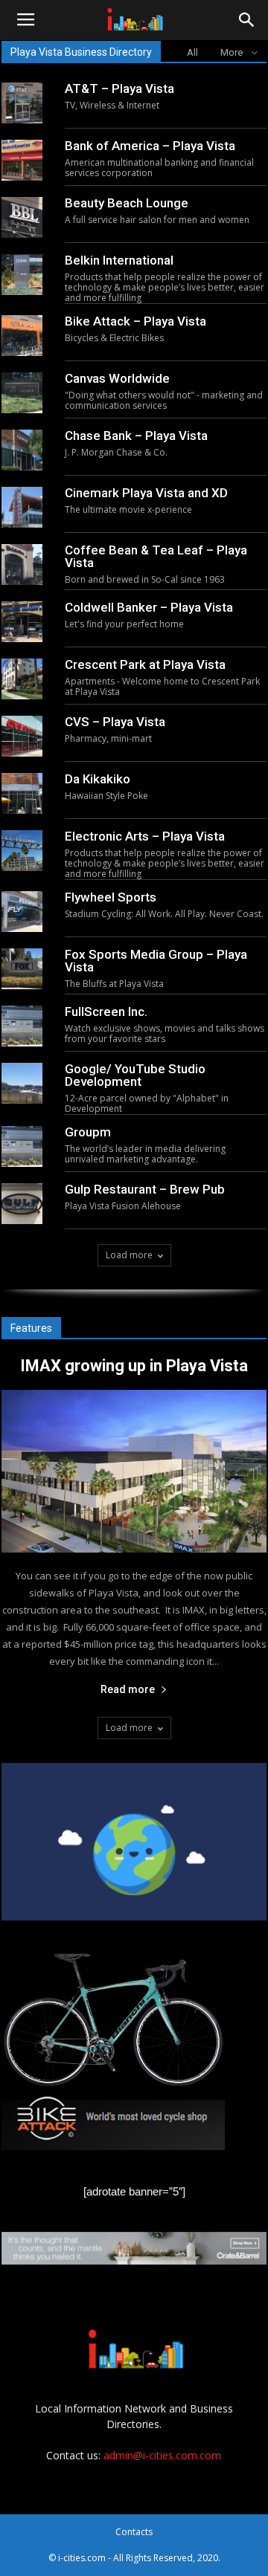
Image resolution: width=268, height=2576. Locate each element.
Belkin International (119, 260)
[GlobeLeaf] (134, 1842)
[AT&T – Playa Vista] (22, 103)
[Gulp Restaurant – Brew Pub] (22, 1204)
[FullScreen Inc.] (22, 1026)
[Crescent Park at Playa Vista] (22, 679)
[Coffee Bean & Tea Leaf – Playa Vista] (22, 564)
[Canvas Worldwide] (22, 393)
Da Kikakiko (98, 779)
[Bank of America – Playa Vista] (22, 160)
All (192, 52)
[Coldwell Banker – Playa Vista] (22, 622)
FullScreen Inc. (106, 1012)
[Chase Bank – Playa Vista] (22, 450)
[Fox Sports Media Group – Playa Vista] (22, 969)
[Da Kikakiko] (22, 793)
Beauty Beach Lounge (127, 203)
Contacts (134, 2532)
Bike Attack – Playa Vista (135, 321)
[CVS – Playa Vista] (22, 736)
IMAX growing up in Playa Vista (134, 1366)
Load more (129, 1255)
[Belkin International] (22, 275)
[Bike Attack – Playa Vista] (22, 336)
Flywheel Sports (111, 897)
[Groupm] (22, 1146)
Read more (128, 1689)
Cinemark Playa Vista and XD (146, 493)
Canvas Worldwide (117, 378)
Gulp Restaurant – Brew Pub (145, 1189)
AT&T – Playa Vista (119, 88)
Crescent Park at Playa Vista (145, 664)
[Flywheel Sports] (22, 912)
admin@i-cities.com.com (162, 2455)
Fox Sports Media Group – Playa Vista (156, 961)
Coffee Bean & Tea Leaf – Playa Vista (156, 556)
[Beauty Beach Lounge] (22, 217)
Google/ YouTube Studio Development (135, 1075)
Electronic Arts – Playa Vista (145, 836)
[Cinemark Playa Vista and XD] (22, 507)
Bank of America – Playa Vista (150, 146)
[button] (247, 20)
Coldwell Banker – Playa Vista (149, 607)
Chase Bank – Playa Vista (136, 436)
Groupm (88, 1132)
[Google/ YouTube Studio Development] (22, 1083)
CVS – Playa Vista (115, 722)
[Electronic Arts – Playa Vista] (22, 851)
